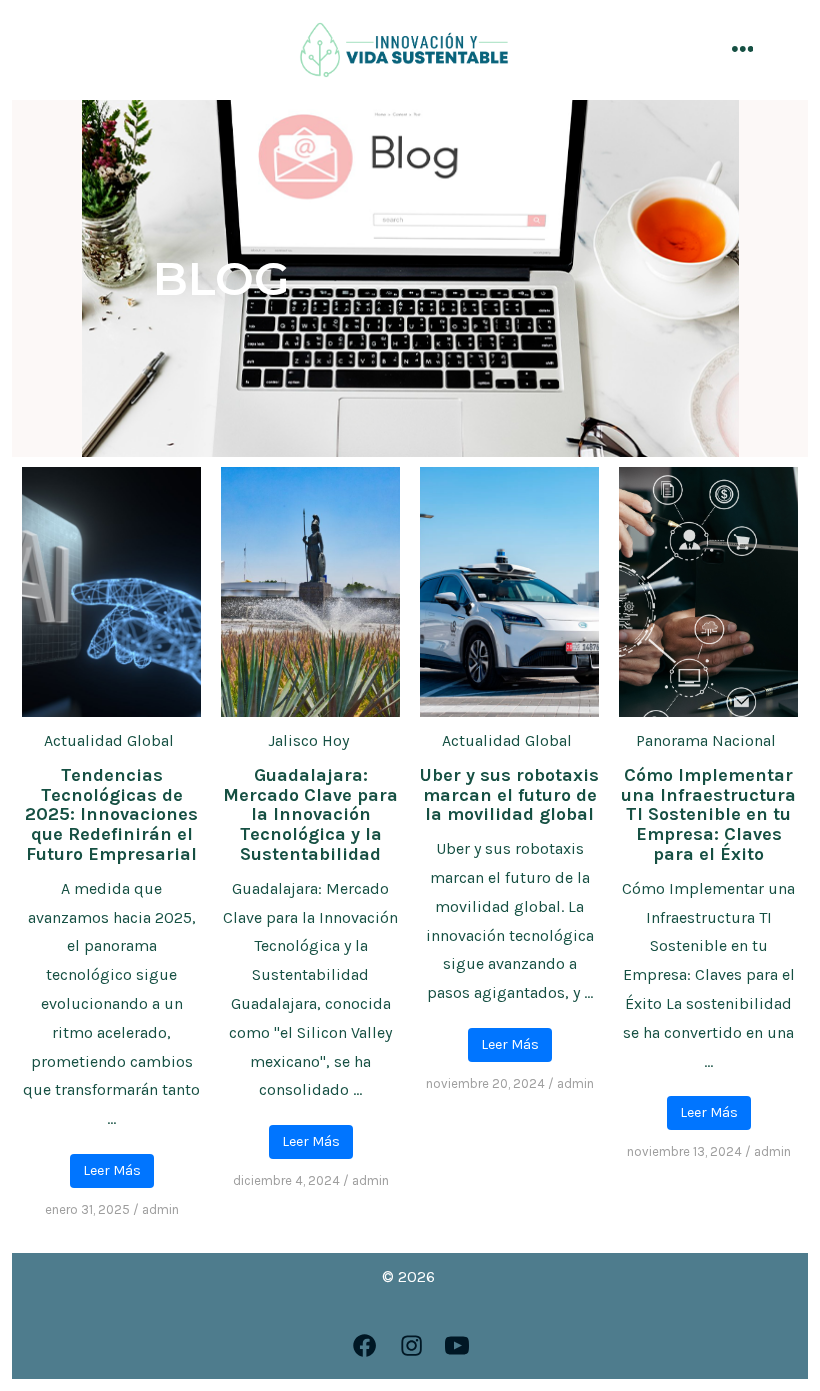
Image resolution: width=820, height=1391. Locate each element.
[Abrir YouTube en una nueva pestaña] (457, 1345)
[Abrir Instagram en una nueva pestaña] (411, 1345)
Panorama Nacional (706, 740)
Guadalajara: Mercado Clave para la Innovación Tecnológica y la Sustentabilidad (310, 814)
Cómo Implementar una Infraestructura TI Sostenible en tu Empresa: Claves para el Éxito (708, 814)
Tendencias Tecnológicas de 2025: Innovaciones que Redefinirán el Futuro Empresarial (111, 814)
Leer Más (112, 1170)
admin (160, 1209)
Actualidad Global (109, 740)
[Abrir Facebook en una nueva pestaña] (364, 1345)
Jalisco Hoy (308, 740)
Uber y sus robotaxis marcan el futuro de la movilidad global (509, 795)
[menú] (743, 50)
